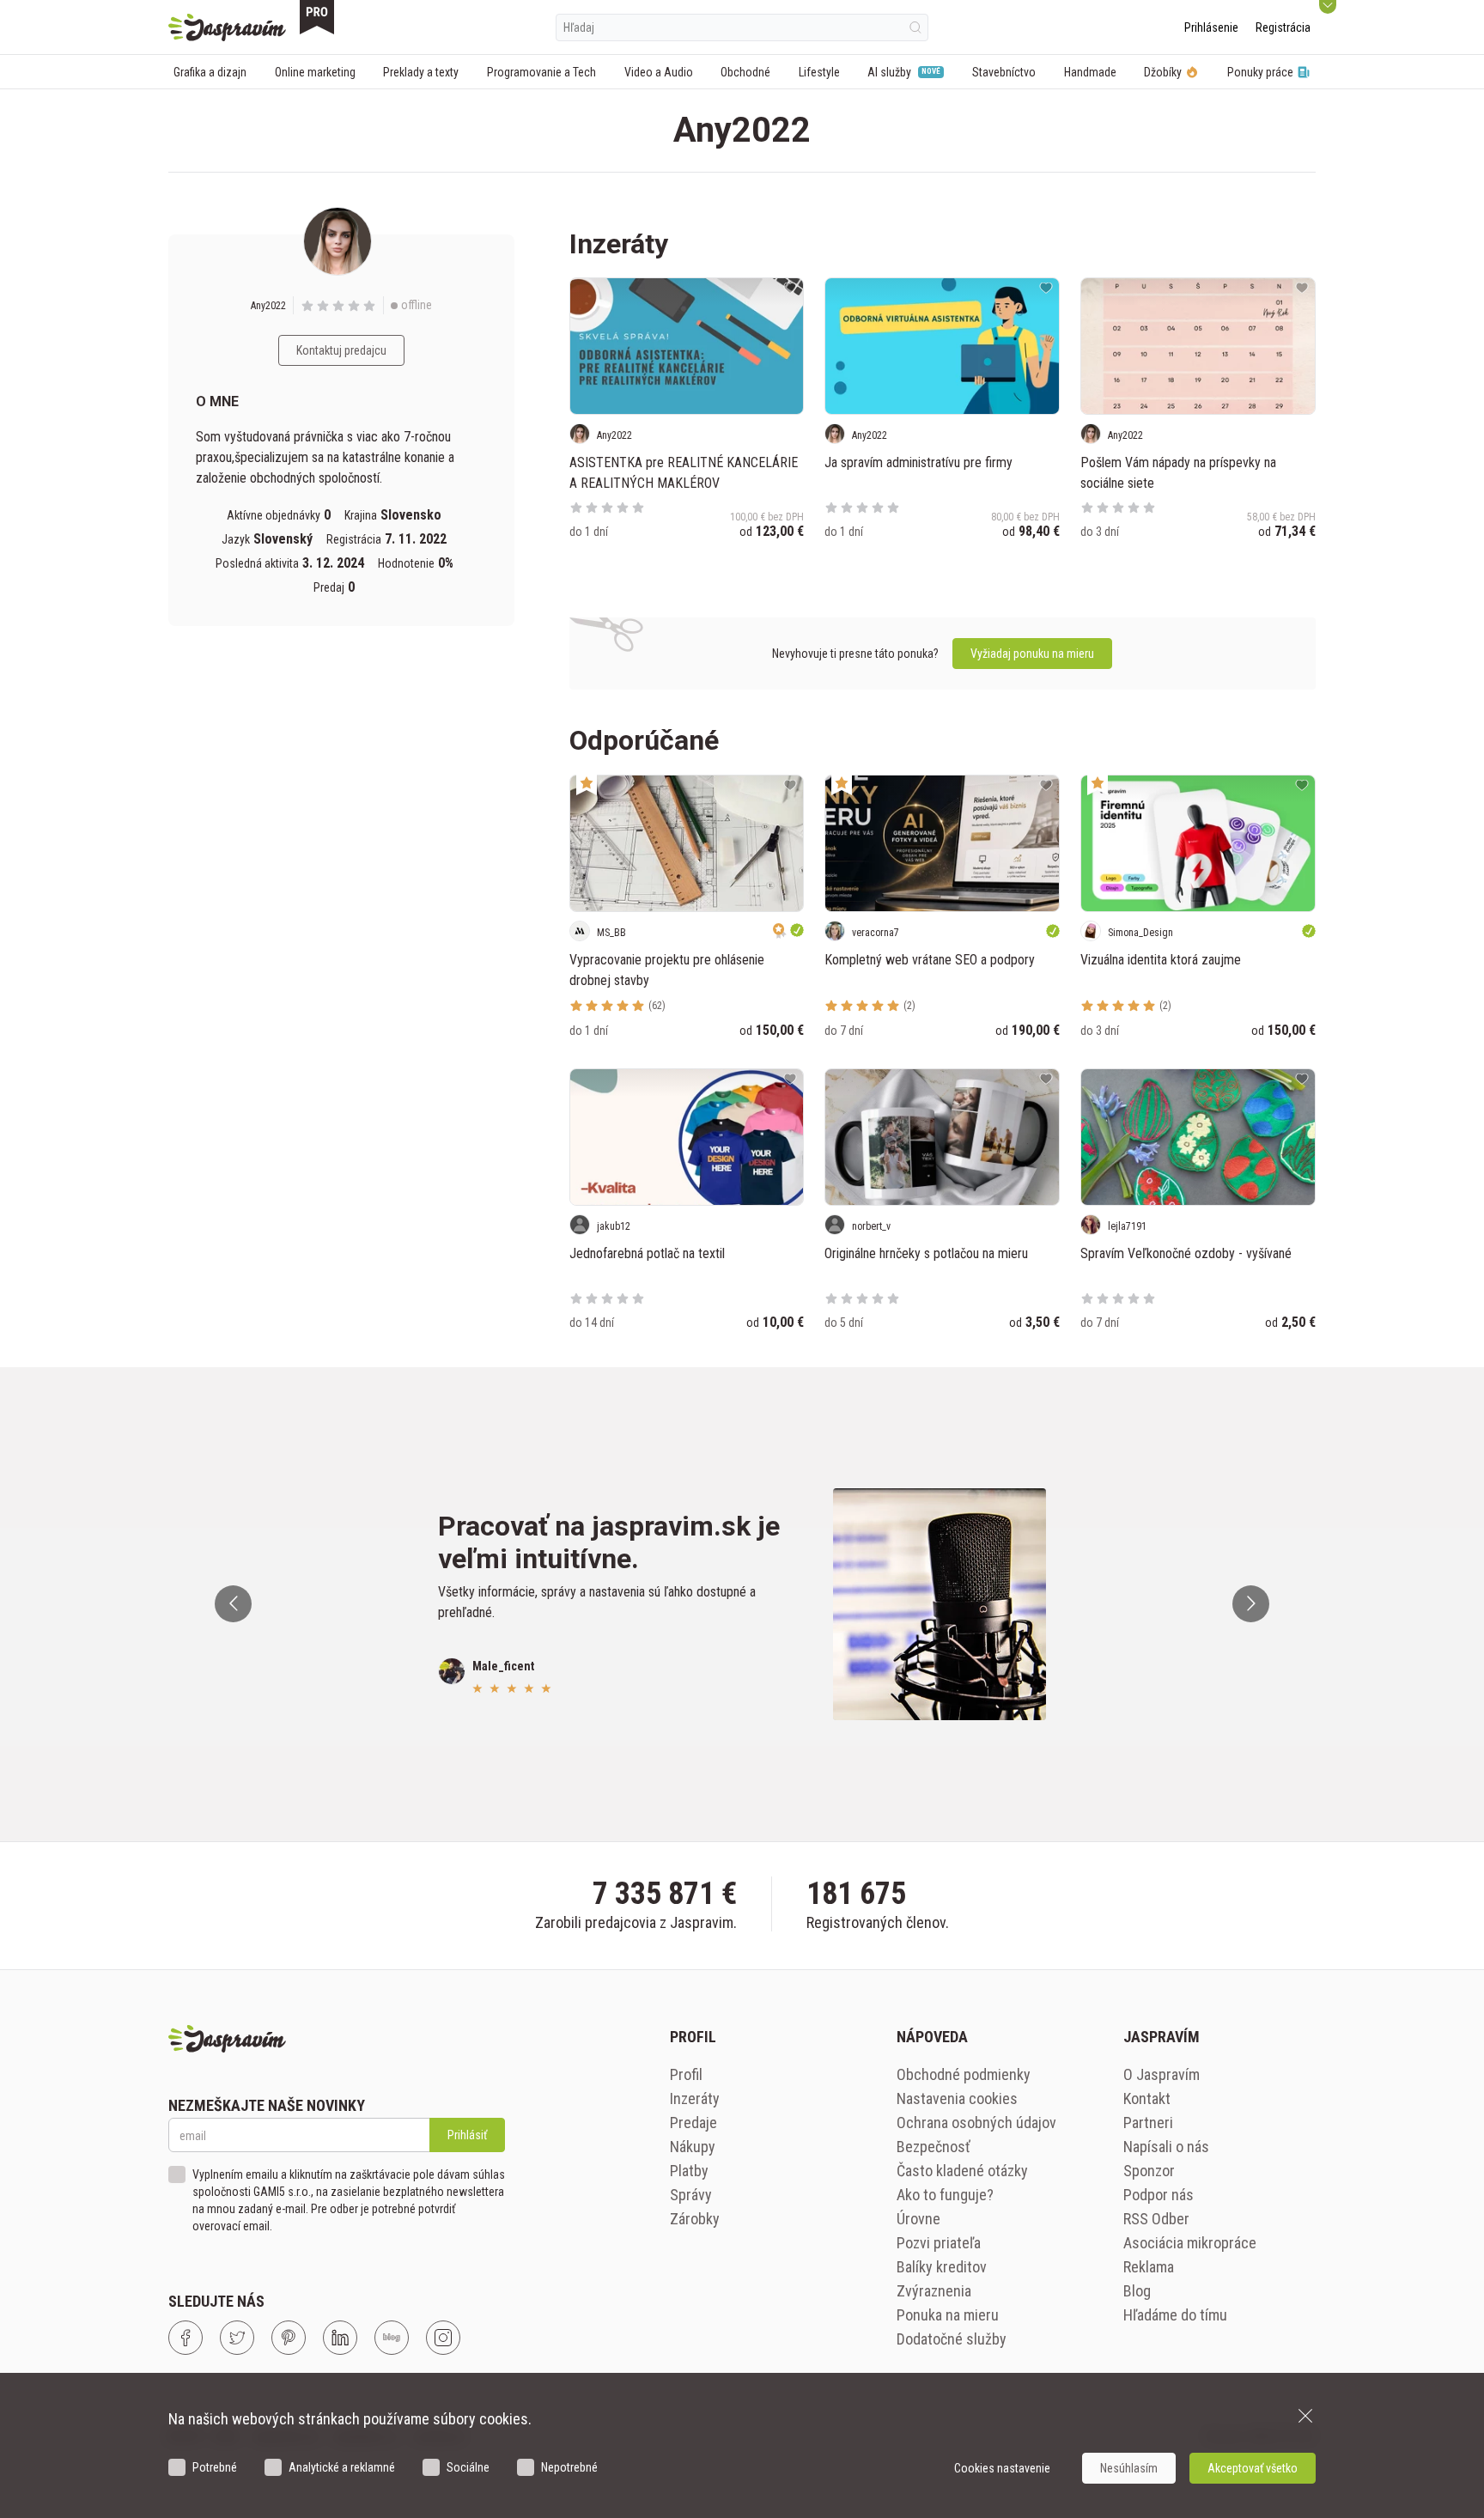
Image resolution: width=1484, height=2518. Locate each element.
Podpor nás (1159, 2195)
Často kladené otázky (962, 2171)
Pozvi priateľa (939, 2243)
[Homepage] (227, 27)
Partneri (1148, 2123)
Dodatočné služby (952, 2339)
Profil (686, 2074)
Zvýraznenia (934, 2291)
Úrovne (918, 2219)
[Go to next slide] (1251, 1604)
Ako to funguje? (945, 2195)
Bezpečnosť (934, 2147)
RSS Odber (1156, 2219)
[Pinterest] (289, 2338)
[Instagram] (443, 2338)
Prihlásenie (1211, 27)
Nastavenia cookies (957, 2098)
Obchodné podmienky (964, 2074)
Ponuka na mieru (948, 2315)
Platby (689, 2171)
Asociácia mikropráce (1190, 2243)
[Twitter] (237, 2338)
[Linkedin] (340, 2338)
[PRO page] (317, 17)
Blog (1137, 2291)
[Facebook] (185, 2338)
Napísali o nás (1166, 2147)
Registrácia (1283, 27)
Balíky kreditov (942, 2267)
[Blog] (392, 2338)
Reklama (1149, 2267)
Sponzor (1149, 2171)
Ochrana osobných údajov (976, 2123)
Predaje (693, 2123)
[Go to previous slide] (233, 1604)
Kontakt (1147, 2098)
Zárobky (695, 2219)
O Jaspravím (1162, 2074)
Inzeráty (695, 2098)
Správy (691, 2195)
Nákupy (693, 2147)
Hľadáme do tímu (1175, 2315)
